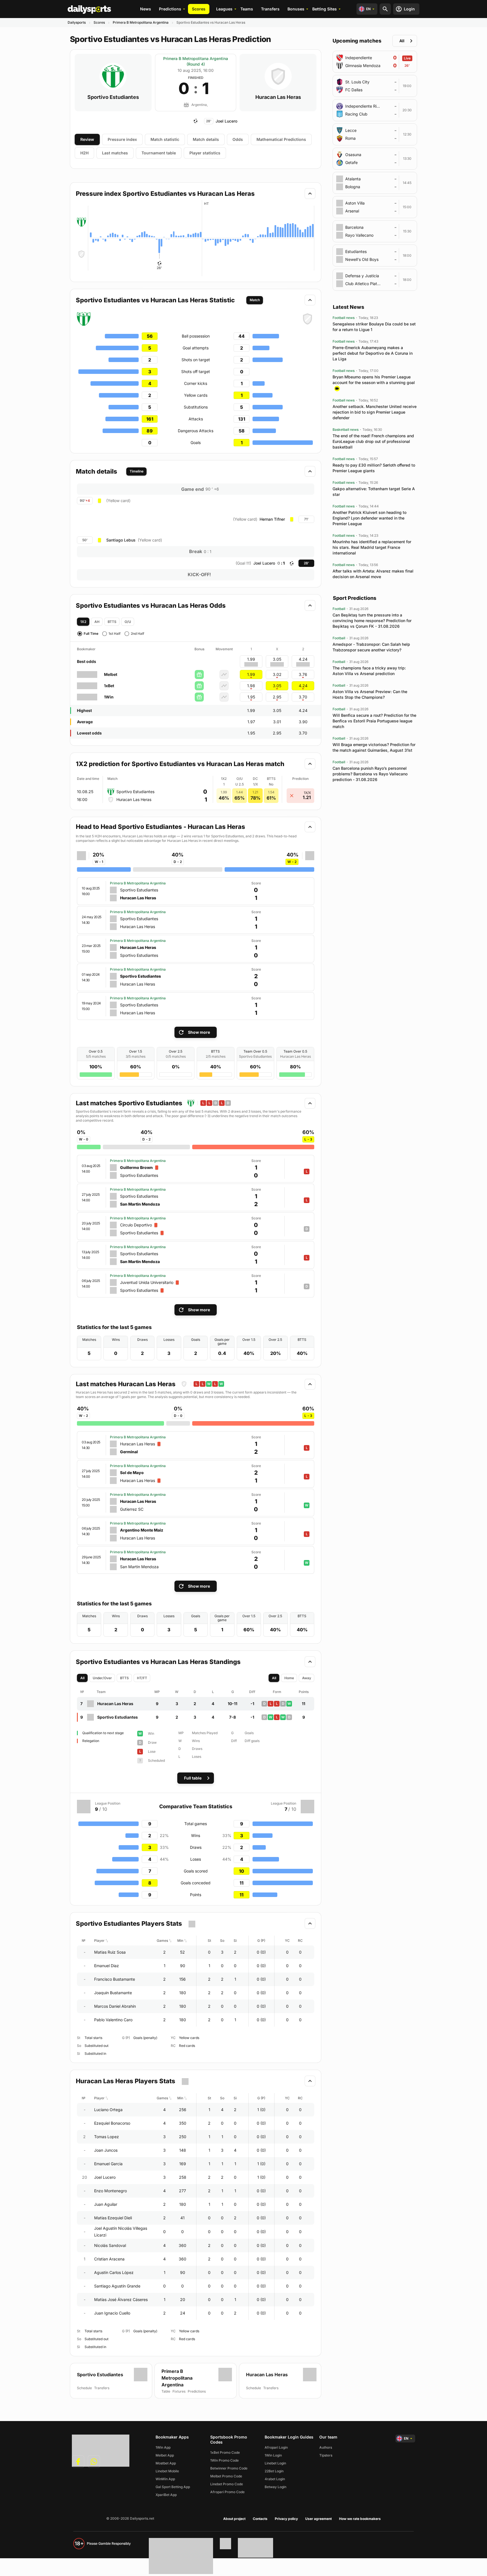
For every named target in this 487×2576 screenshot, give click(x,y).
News (146, 9)
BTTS (112, 622)
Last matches (115, 153)
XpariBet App (166, 2495)
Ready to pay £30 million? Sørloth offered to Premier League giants (374, 468)
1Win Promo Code (224, 2460)
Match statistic (165, 139)
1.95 (251, 697)
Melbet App (165, 2455)
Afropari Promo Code (227, 2492)
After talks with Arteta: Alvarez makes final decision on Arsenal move (373, 574)
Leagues (224, 9)
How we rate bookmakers (360, 2519)
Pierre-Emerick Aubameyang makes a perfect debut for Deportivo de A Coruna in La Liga (373, 353)
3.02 (277, 674)
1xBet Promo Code (225, 2452)
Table (166, 2391)
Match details (206, 139)
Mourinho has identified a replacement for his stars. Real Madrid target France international (372, 547)
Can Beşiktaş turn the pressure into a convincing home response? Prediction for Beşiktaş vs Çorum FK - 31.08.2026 (372, 621)
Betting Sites (325, 9)
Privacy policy (286, 2519)
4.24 (303, 686)
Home (289, 1678)
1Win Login (273, 2455)
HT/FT (142, 1678)
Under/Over (102, 1678)
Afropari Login (276, 2447)
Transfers (270, 9)
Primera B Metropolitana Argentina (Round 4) (196, 61)
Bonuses (296, 9)
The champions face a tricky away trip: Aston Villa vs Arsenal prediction (369, 671)
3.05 (277, 686)
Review (87, 139)
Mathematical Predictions (281, 139)
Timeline (137, 471)
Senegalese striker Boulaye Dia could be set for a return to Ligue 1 (374, 327)
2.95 (277, 697)
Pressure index (122, 139)
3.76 (303, 674)
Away (307, 1678)
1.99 (251, 674)
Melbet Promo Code (226, 2476)
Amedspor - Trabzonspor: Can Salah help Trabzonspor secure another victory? (371, 647)
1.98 (251, 686)
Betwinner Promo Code (229, 2468)
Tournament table (159, 153)
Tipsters (326, 2455)
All (82, 1678)
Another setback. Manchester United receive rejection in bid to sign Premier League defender (375, 412)
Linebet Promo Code (227, 2484)
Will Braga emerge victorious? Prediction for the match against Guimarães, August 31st (374, 747)
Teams (247, 9)
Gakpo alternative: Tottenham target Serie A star (374, 492)
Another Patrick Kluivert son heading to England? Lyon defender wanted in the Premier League (369, 518)
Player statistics (205, 153)
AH (97, 622)
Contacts (260, 2519)
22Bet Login (274, 2471)
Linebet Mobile (167, 2471)
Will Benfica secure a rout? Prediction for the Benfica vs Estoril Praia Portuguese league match (374, 721)
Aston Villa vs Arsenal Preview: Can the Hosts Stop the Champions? (370, 694)
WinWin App (165, 2479)
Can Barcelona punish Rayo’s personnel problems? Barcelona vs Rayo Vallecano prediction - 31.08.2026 (370, 774)
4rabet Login (275, 2479)
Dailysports (77, 22)
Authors (326, 2447)
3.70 (303, 697)
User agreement (318, 2519)
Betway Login (275, 2487)
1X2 (83, 622)
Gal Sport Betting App (173, 2487)
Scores (199, 9)
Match (255, 300)
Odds (238, 139)
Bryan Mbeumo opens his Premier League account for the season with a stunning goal (374, 380)
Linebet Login (275, 2463)
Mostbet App (166, 2463)
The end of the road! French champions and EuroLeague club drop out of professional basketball (373, 441)
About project (234, 2519)
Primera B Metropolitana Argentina (141, 22)
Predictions (170, 9)
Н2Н (84, 153)
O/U (128, 622)
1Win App (163, 2447)
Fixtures (179, 2391)
